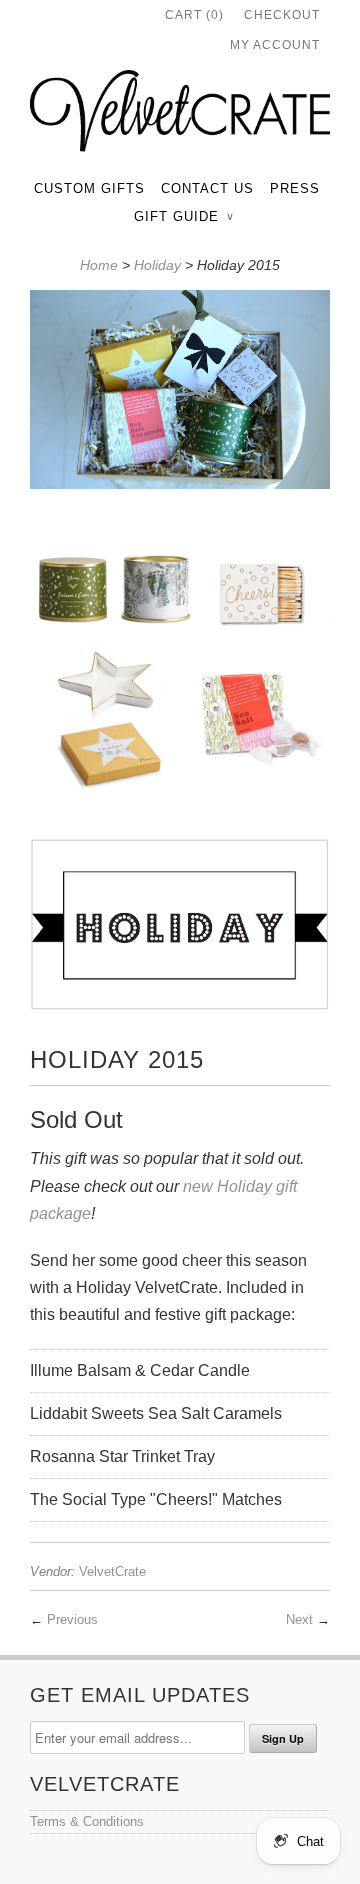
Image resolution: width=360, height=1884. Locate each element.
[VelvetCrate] (180, 115)
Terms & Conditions (87, 1821)
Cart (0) (194, 15)
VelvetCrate (112, 1571)
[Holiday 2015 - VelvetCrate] (180, 394)
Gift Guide (183, 216)
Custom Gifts (89, 188)
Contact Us (207, 188)
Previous (72, 1619)
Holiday (157, 265)
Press (295, 188)
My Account (275, 45)
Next (299, 1619)
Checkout (282, 15)
